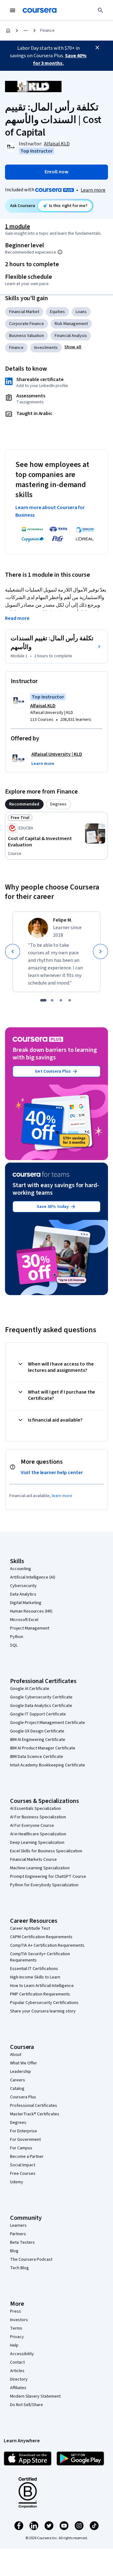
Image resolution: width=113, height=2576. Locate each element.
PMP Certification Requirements (40, 1994)
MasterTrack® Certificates (35, 2114)
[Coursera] (40, 10)
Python (17, 1637)
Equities (57, 312)
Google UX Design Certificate (37, 1731)
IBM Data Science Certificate (37, 1757)
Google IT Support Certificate (38, 1714)
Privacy (17, 2337)
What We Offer (24, 2063)
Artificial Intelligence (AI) (33, 1577)
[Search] (100, 10)
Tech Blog (19, 2268)
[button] (73, 347)
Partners (18, 2234)
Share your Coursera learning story (43, 2011)
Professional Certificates (34, 2106)
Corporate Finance (27, 324)
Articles (17, 2371)
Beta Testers (22, 2242)
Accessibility (22, 2354)
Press (16, 2311)
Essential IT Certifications (34, 1969)
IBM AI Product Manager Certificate (43, 1748)
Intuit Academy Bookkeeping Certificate (48, 1765)
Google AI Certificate (30, 1689)
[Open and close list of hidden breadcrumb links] (26, 31)
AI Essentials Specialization (35, 1809)
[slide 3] (61, 1000)
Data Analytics (23, 1594)
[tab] (24, 804)
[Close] (97, 48)
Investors (19, 2320)
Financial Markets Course (33, 1860)
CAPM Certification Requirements (41, 1937)
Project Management (30, 1628)
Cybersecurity (23, 1586)
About (16, 2055)
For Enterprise (24, 2131)
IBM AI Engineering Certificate (38, 1740)
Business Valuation (27, 336)
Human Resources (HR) (31, 1611)
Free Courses (23, 2174)
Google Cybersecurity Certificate (41, 1697)
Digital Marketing (26, 1603)
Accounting (21, 1569)
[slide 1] (43, 1000)
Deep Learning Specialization (37, 1843)
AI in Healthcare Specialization (38, 1834)
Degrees (18, 2123)
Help (14, 2345)
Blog (14, 2251)
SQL (14, 1645)
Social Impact (23, 2165)
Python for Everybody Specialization (44, 1885)
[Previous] (13, 951)
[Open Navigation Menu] (13, 10)
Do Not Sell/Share (27, 2405)
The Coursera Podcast (31, 2259)
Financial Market (24, 312)
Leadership (21, 2072)
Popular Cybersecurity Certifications (44, 2003)
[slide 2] (52, 1000)
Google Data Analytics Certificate (41, 1706)
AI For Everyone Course (32, 1826)
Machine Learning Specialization (40, 1868)
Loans (81, 312)
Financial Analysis (71, 336)
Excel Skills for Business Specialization (46, 1851)
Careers (18, 2080)
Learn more (93, 190)
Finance (47, 31)
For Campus (21, 2148)
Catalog (17, 2089)
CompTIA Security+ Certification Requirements (40, 1957)
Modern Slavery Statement (35, 2396)
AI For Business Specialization (38, 1817)
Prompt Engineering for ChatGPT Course (48, 1877)
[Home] (8, 31)
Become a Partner (27, 2157)
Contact (17, 2362)
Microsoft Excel (24, 1620)
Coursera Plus (23, 2097)
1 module (18, 227)
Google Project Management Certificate (48, 1723)
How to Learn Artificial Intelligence (42, 1986)
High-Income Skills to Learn (35, 1977)
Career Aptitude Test (30, 1928)
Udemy (17, 2182)
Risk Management (71, 324)
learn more (62, 1496)
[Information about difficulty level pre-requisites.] (60, 252)
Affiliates (18, 2388)
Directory (19, 2379)
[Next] (100, 951)
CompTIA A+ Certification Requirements (47, 1945)
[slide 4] (70, 1000)
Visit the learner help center (52, 1473)
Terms (16, 2328)
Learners (18, 2225)
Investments (46, 348)
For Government (25, 2140)
